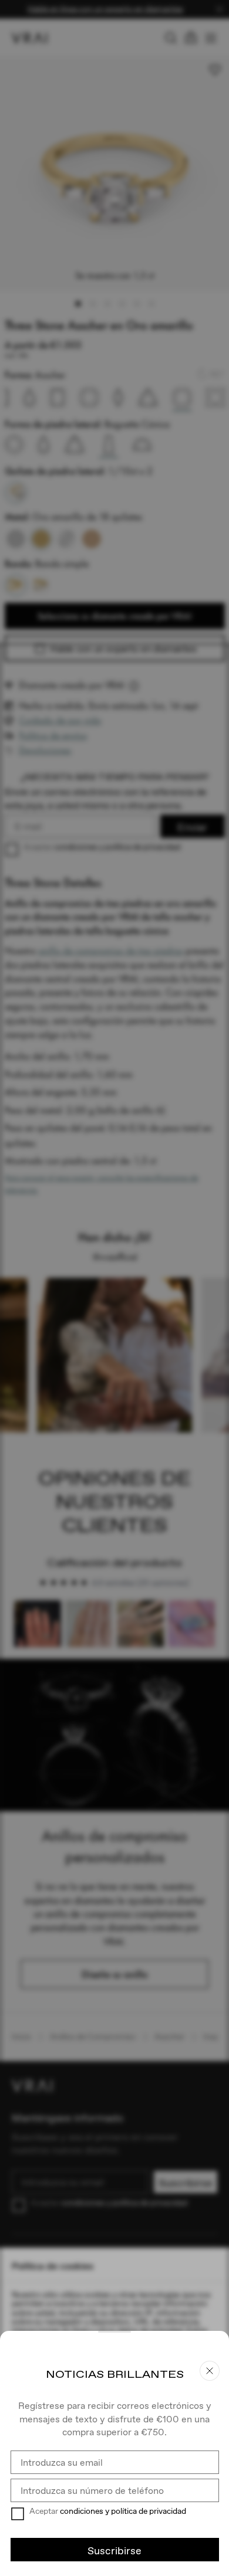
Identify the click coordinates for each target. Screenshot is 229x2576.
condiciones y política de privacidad (123, 2511)
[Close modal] (114, 1288)
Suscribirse (114, 2550)
